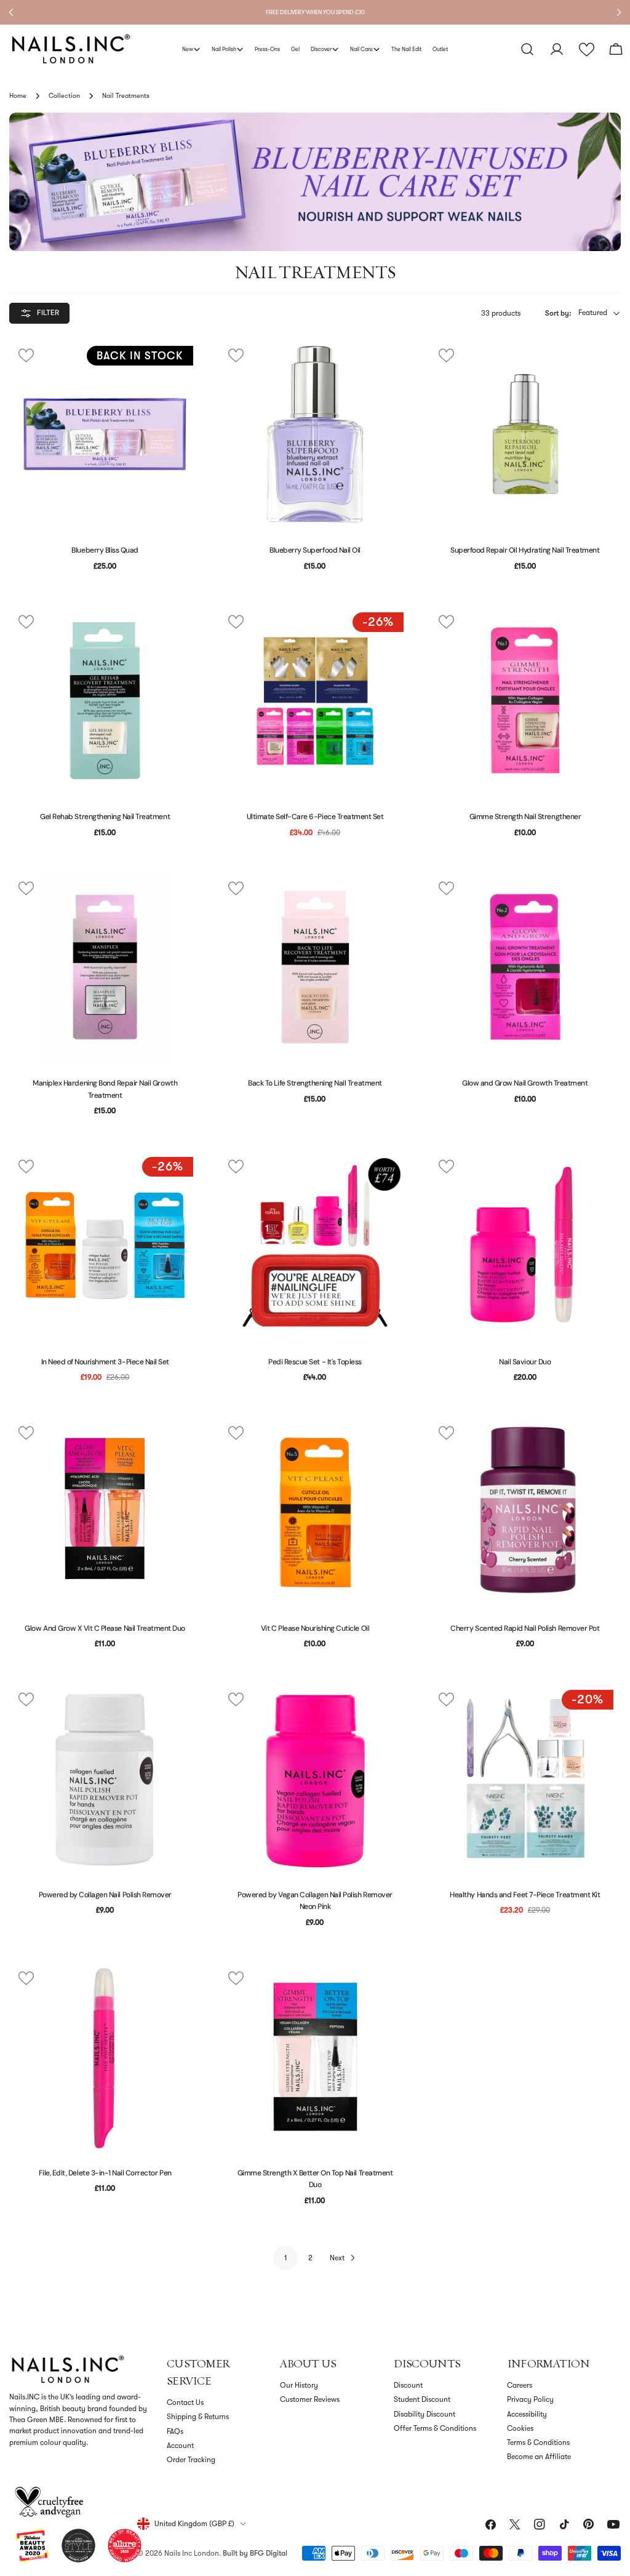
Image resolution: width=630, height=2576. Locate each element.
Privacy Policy (530, 2399)
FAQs (175, 2431)
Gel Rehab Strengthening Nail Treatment (105, 817)
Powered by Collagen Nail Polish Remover (105, 1895)
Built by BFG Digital (255, 2553)
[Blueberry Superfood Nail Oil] (315, 434)
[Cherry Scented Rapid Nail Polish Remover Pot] (525, 1512)
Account (180, 2446)
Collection (64, 96)
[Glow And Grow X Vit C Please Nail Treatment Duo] (105, 1512)
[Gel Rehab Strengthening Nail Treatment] (105, 701)
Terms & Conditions (538, 2442)
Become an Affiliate (539, 2457)
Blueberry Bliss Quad (105, 550)
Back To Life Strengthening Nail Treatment (315, 1083)
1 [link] (286, 2258)
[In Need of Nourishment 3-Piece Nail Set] (105, 1245)
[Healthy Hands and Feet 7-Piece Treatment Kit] (525, 1778)
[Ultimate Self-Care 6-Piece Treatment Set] (315, 701)
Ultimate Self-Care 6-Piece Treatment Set (315, 817)
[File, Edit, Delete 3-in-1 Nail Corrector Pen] (105, 2057)
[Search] (527, 49)
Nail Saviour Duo (525, 1362)
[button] (587, 50)
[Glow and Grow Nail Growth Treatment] (525, 967)
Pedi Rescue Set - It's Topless (315, 1362)
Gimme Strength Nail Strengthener (525, 817)
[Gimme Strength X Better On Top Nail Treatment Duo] (315, 2057)
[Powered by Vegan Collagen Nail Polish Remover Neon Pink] (315, 1778)
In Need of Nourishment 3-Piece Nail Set (105, 1362)
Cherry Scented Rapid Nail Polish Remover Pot (525, 1628)
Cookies (520, 2428)
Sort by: (558, 313)
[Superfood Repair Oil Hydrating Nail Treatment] (525, 434)
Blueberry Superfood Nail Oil (315, 550)
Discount (408, 2385)
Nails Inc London (192, 2553)
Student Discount (422, 2399)
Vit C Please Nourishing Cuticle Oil (315, 1628)
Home (18, 96)
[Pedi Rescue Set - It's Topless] (315, 1245)
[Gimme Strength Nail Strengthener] (525, 701)
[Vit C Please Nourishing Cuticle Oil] (315, 1512)
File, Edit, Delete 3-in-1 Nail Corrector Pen (105, 2173)
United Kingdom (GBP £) (194, 2524)
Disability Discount (425, 2414)
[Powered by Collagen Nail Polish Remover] (105, 1778)
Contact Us (185, 2402)
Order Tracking (191, 2460)
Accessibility (527, 2414)
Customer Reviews (310, 2399)
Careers (520, 2385)
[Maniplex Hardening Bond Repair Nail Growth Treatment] (105, 967)
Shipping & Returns (198, 2417)
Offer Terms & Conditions (435, 2428)
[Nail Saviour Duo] (525, 1245)
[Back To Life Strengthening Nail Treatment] (315, 967)
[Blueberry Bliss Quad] (105, 434)
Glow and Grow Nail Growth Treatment (525, 1083)
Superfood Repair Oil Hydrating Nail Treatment (525, 550)
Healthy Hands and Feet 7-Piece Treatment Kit (525, 1895)
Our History (299, 2385)
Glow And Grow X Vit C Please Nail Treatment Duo (105, 1628)
